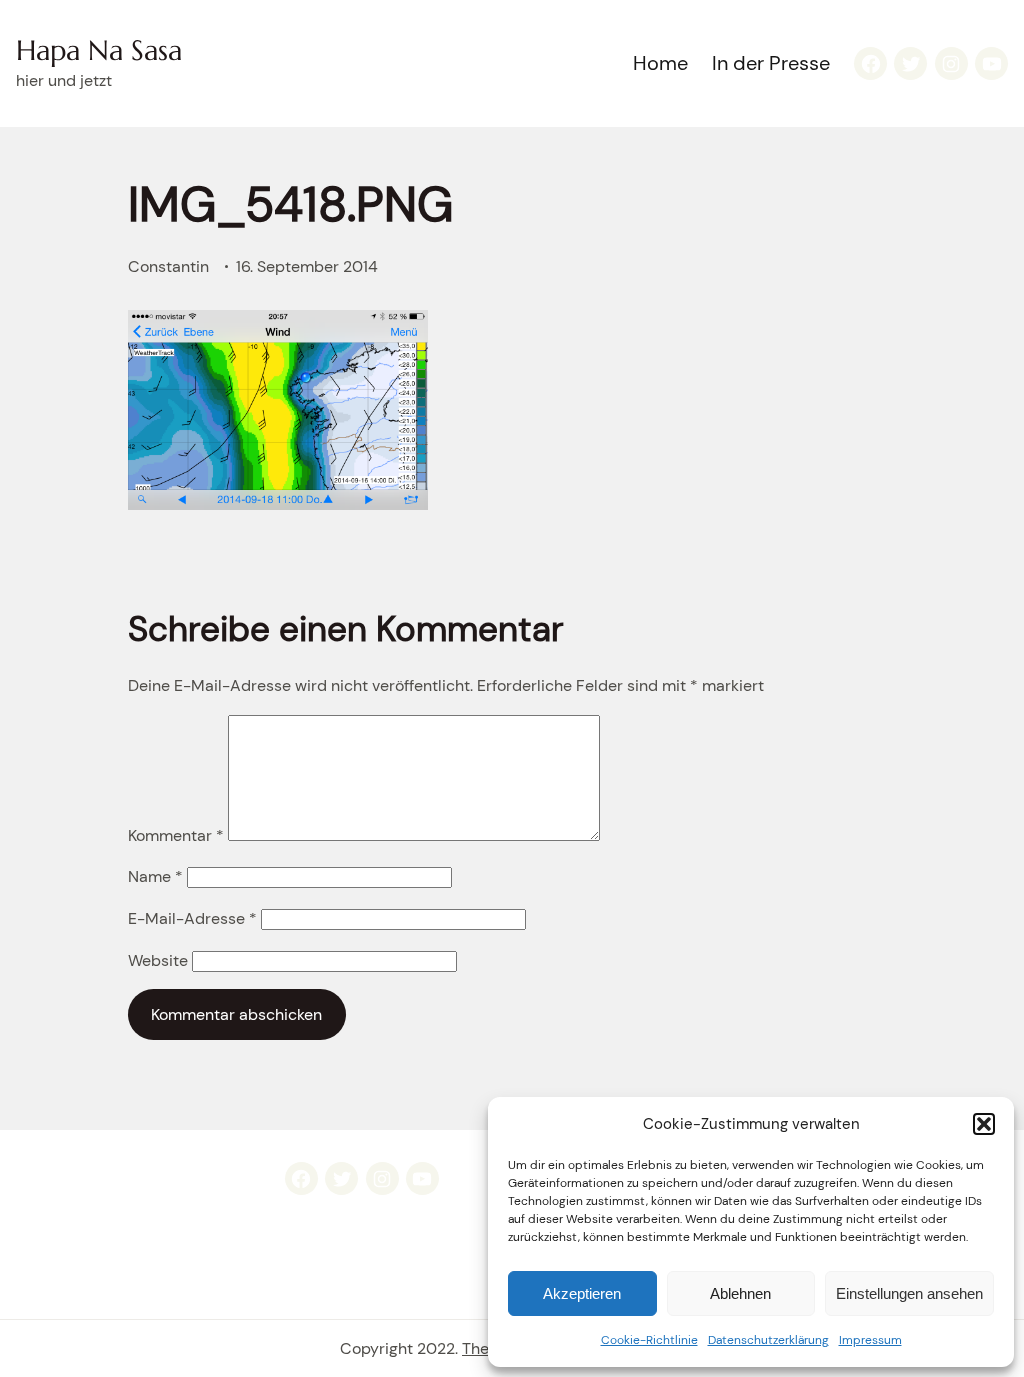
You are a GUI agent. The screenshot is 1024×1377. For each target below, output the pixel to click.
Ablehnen (740, 1293)
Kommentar (176, 835)
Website (158, 960)
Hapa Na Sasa (99, 50)
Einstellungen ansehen (909, 1293)
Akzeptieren (582, 1293)
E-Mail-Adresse (192, 918)
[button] (984, 1124)
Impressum (870, 1340)
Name (155, 876)
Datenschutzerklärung (768, 1340)
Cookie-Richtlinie (649, 1340)
